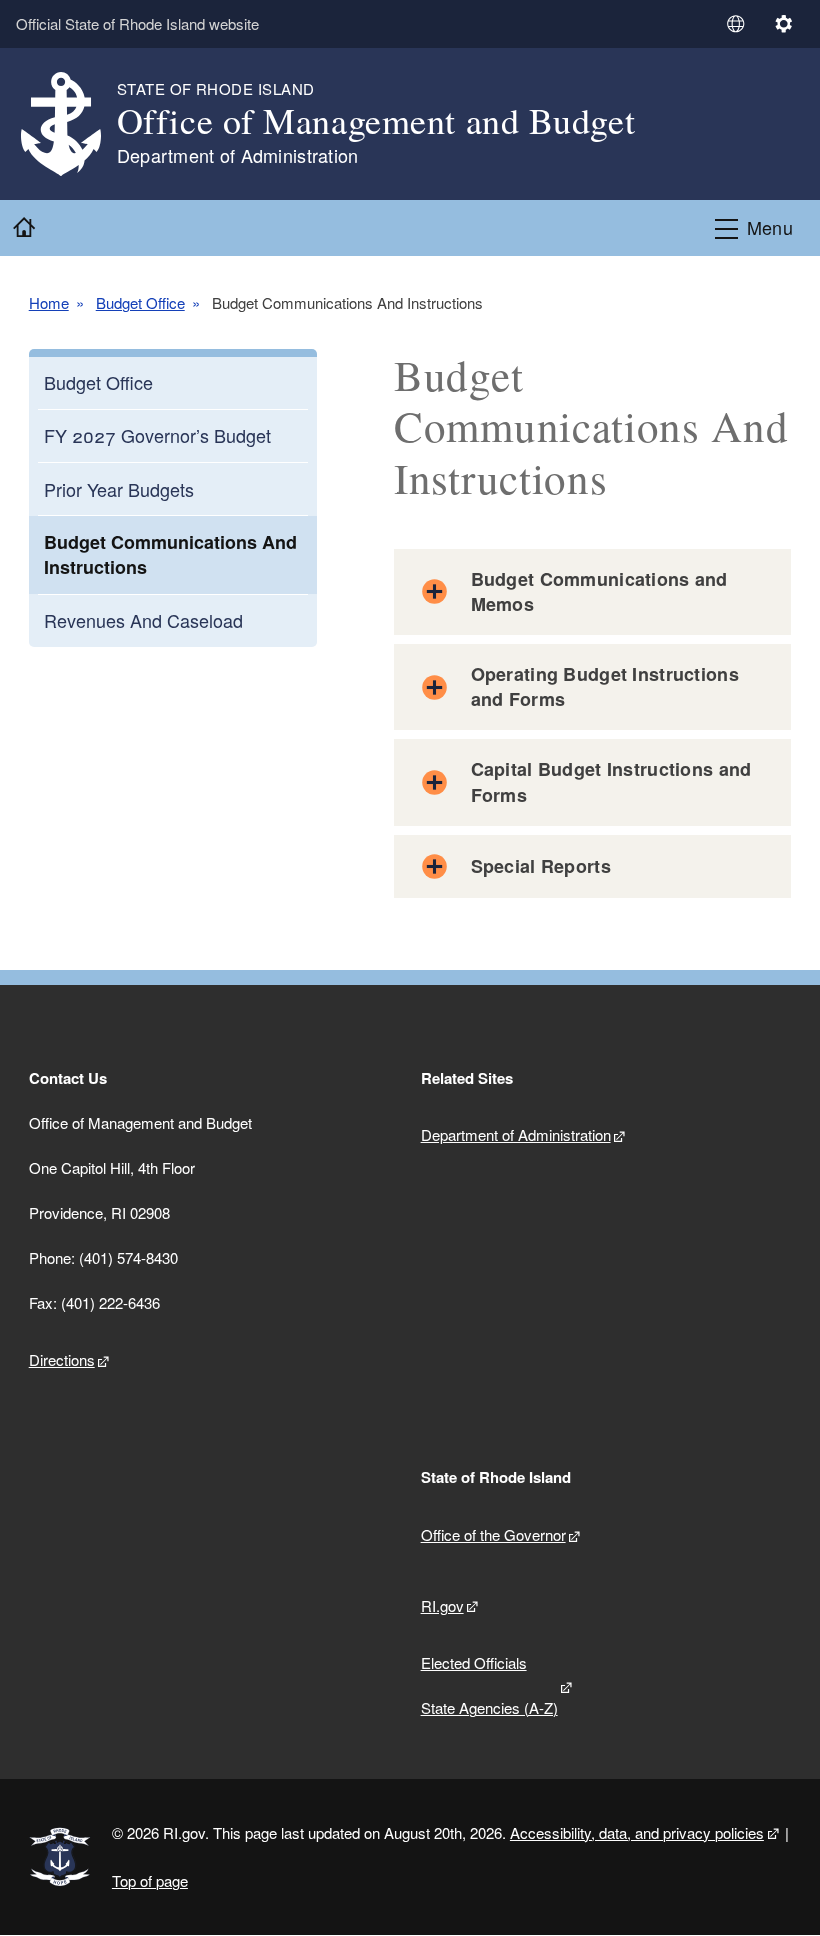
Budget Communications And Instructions (170, 554)
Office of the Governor (493, 1534)
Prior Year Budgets (119, 489)
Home (49, 303)
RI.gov (442, 1605)
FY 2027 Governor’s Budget (157, 435)
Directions (62, 1359)
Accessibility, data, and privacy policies (637, 1832)
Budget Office (140, 303)
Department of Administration (516, 1134)
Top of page (150, 1880)
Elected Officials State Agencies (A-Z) (489, 1685)
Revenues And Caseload (143, 620)
